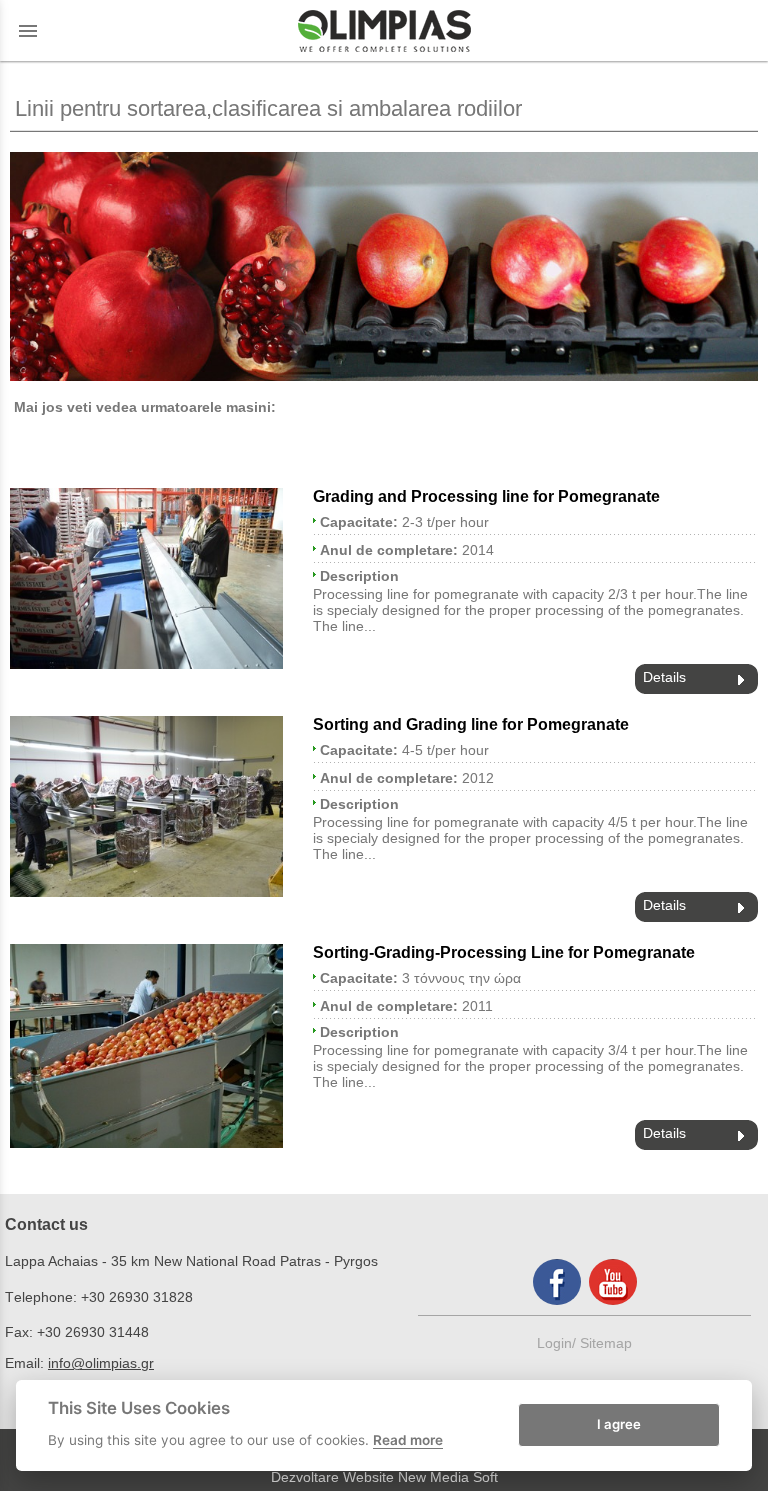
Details (664, 677)
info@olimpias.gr (101, 1363)
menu (28, 31)
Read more (408, 1440)
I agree (619, 1424)
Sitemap (606, 1343)
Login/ (558, 1343)
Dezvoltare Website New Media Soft (384, 1477)
